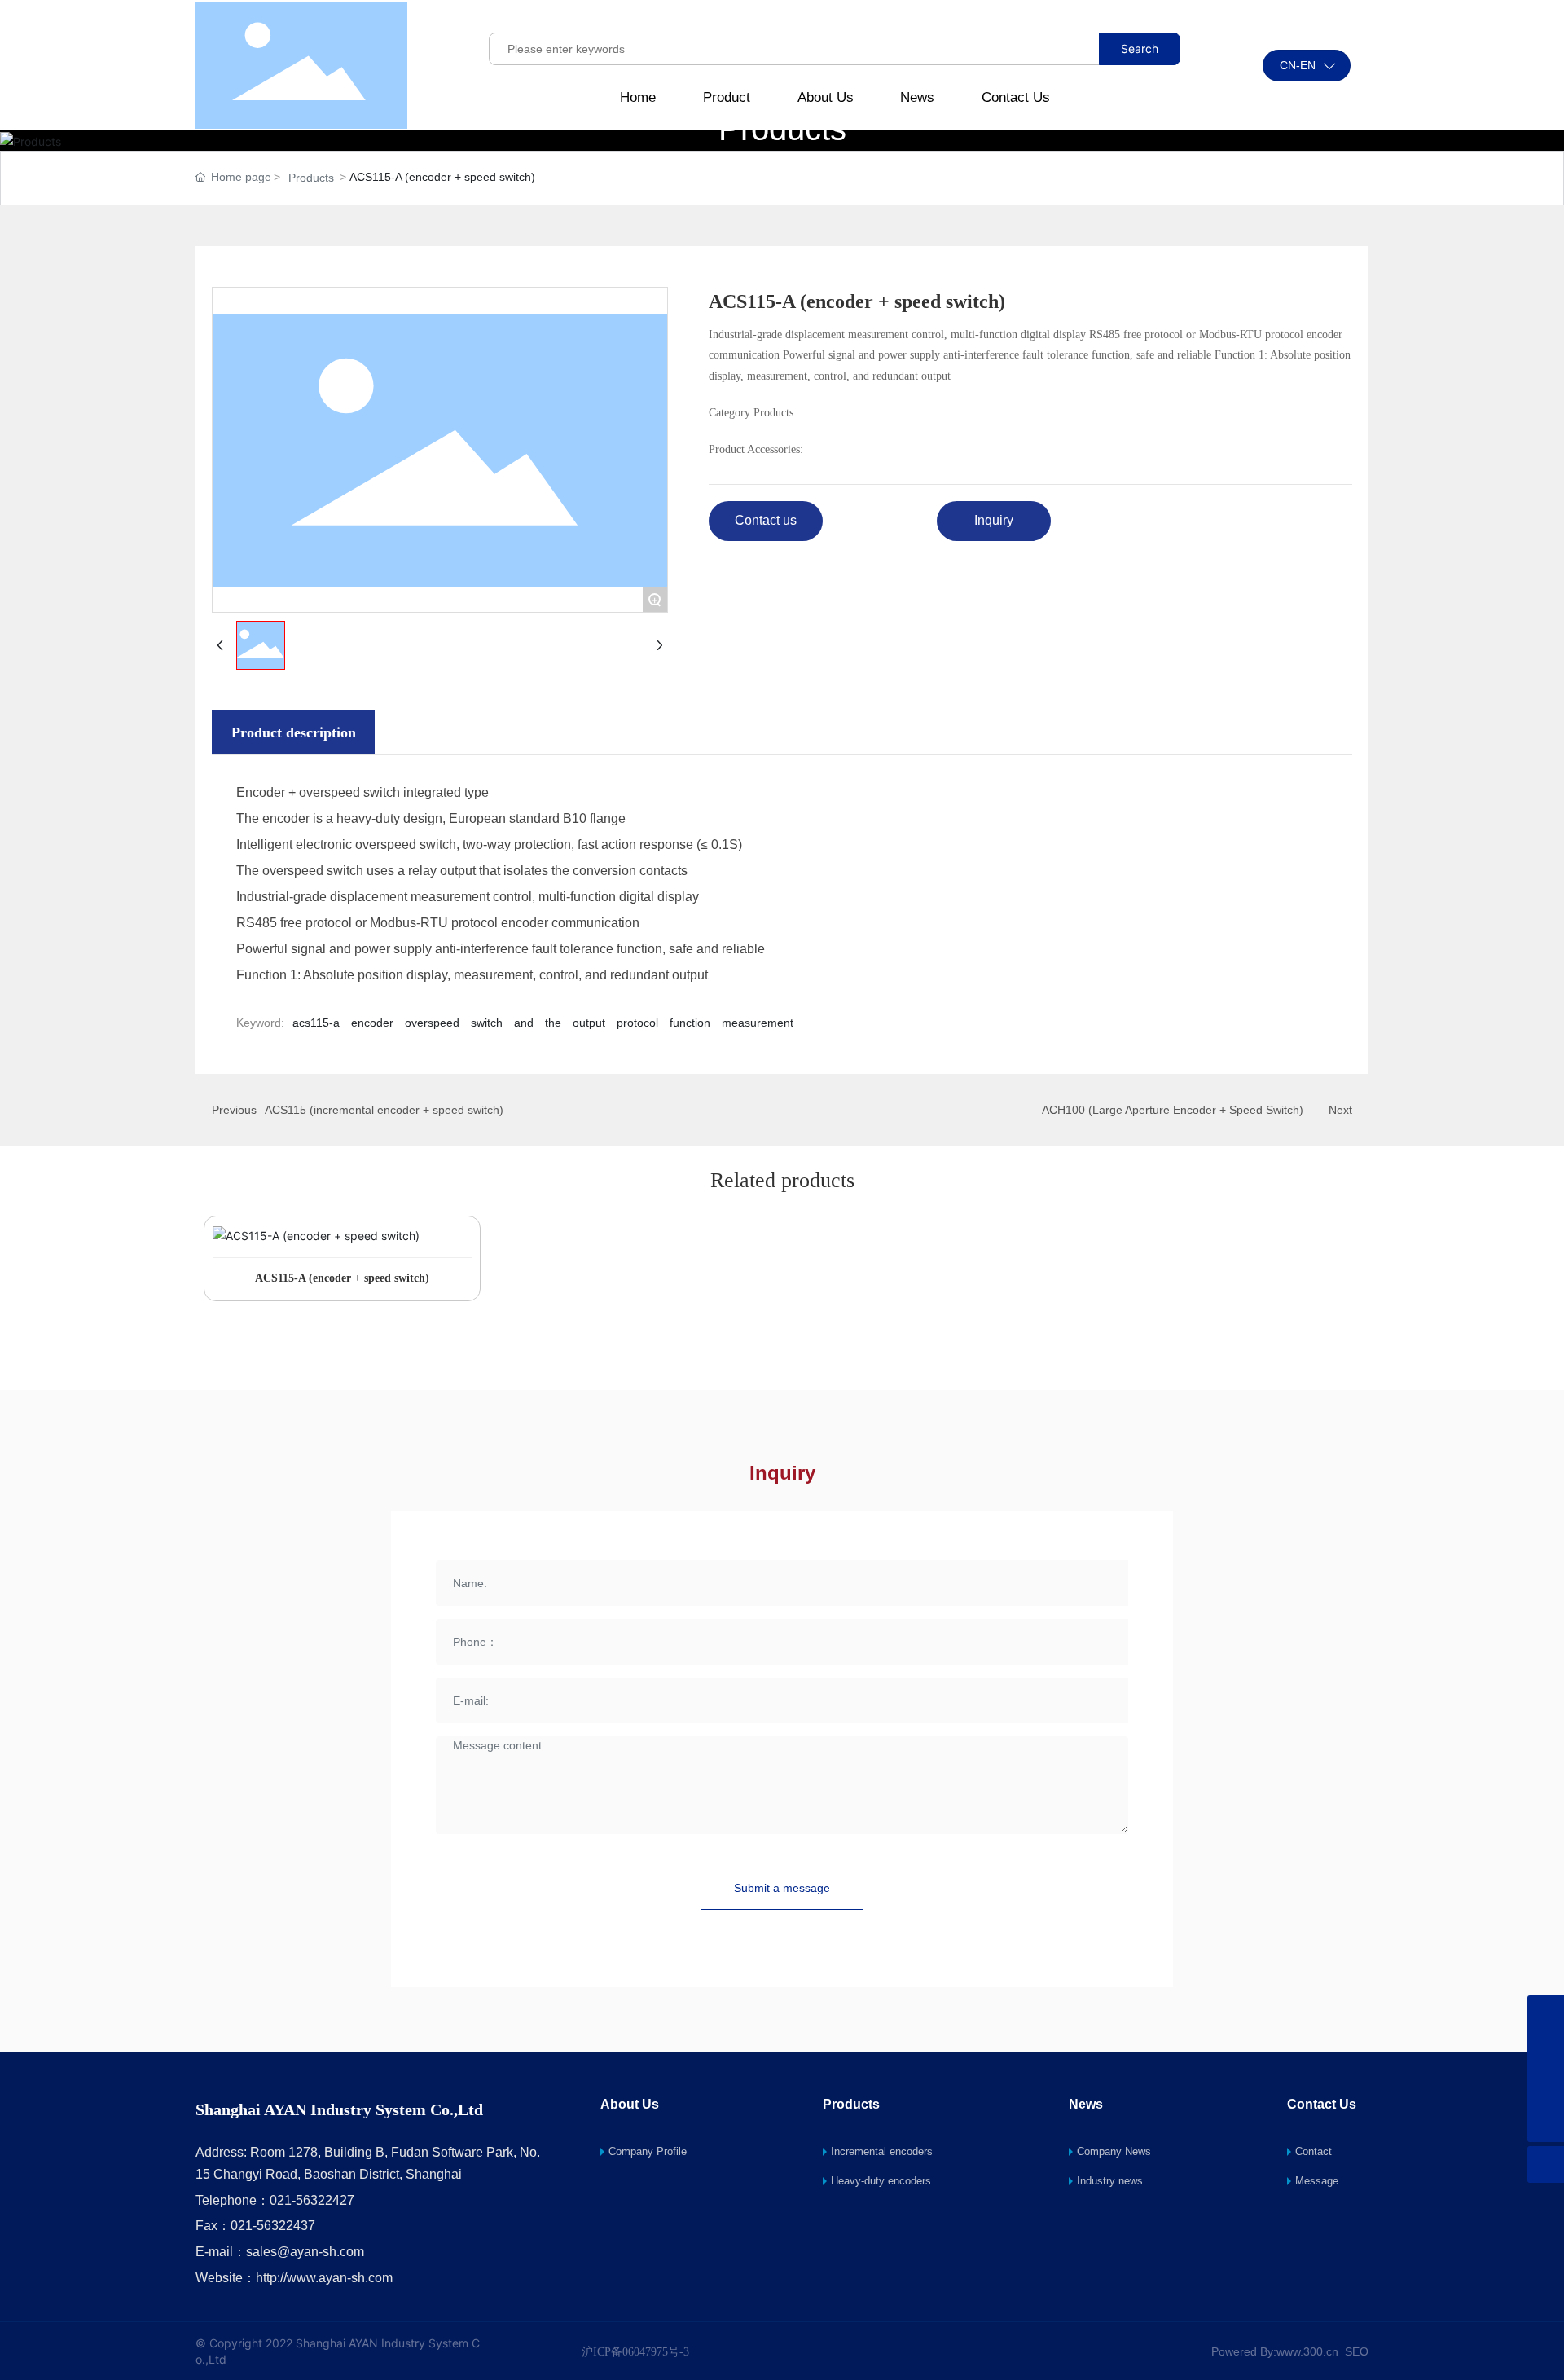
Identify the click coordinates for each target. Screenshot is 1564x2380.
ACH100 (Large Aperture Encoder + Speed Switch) (1173, 1110)
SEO (1357, 2351)
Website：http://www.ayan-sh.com (294, 2278)
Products (311, 178)
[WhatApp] (1546, 2014)
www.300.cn (1307, 2351)
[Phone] (1546, 2087)
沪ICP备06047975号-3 (635, 2352)
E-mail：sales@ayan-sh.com (280, 2252)
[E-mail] (1546, 2050)
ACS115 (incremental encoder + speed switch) (384, 1110)
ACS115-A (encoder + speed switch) (342, 1278)
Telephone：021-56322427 (275, 2200)
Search (1140, 48)
